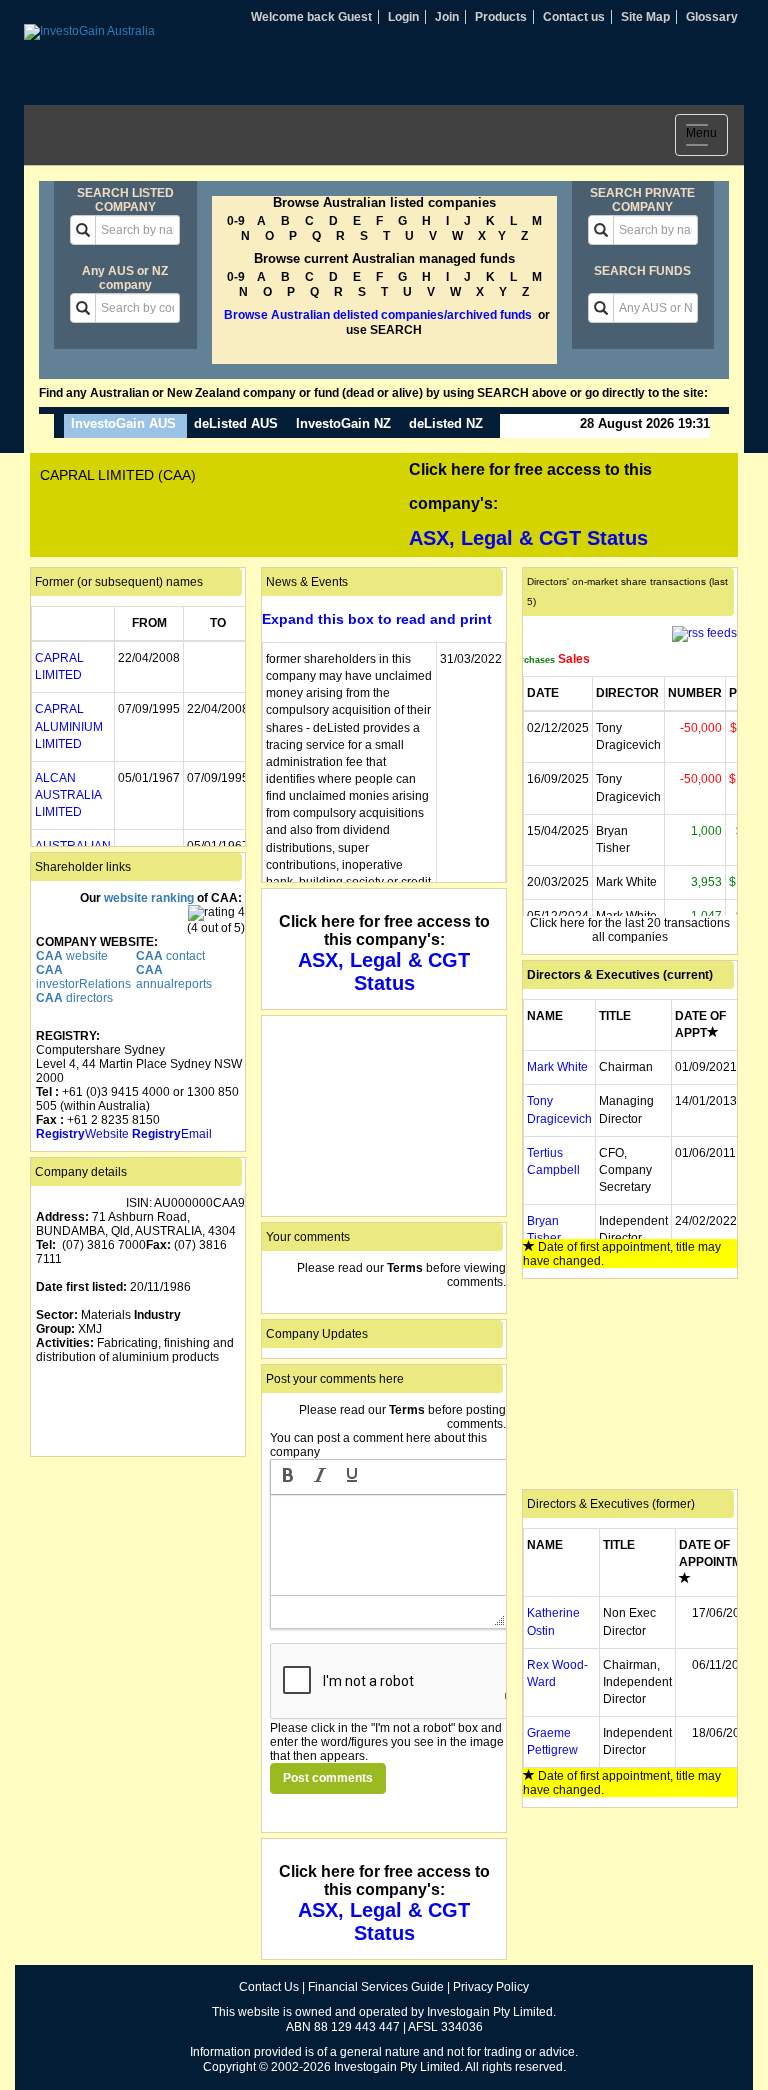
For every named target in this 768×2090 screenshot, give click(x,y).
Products (501, 17)
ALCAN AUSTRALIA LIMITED (68, 795)
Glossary (712, 17)
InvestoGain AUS (123, 423)
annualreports (174, 977)
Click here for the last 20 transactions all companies (630, 930)
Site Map (645, 17)
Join (447, 17)
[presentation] (288, 1477)
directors (74, 998)
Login (403, 17)
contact (170, 956)
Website (82, 1134)
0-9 (236, 221)
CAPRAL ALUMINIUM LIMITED (69, 726)
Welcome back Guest (311, 17)
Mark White (557, 1067)
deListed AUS (236, 423)
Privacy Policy (491, 1987)
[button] (288, 1477)
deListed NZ (446, 423)
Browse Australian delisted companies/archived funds (378, 315)
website (72, 956)
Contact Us (269, 1987)
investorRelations (83, 977)
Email (172, 1134)
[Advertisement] (138, 1562)
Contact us (574, 17)
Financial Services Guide (376, 1987)
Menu (707, 137)
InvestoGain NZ (343, 423)
